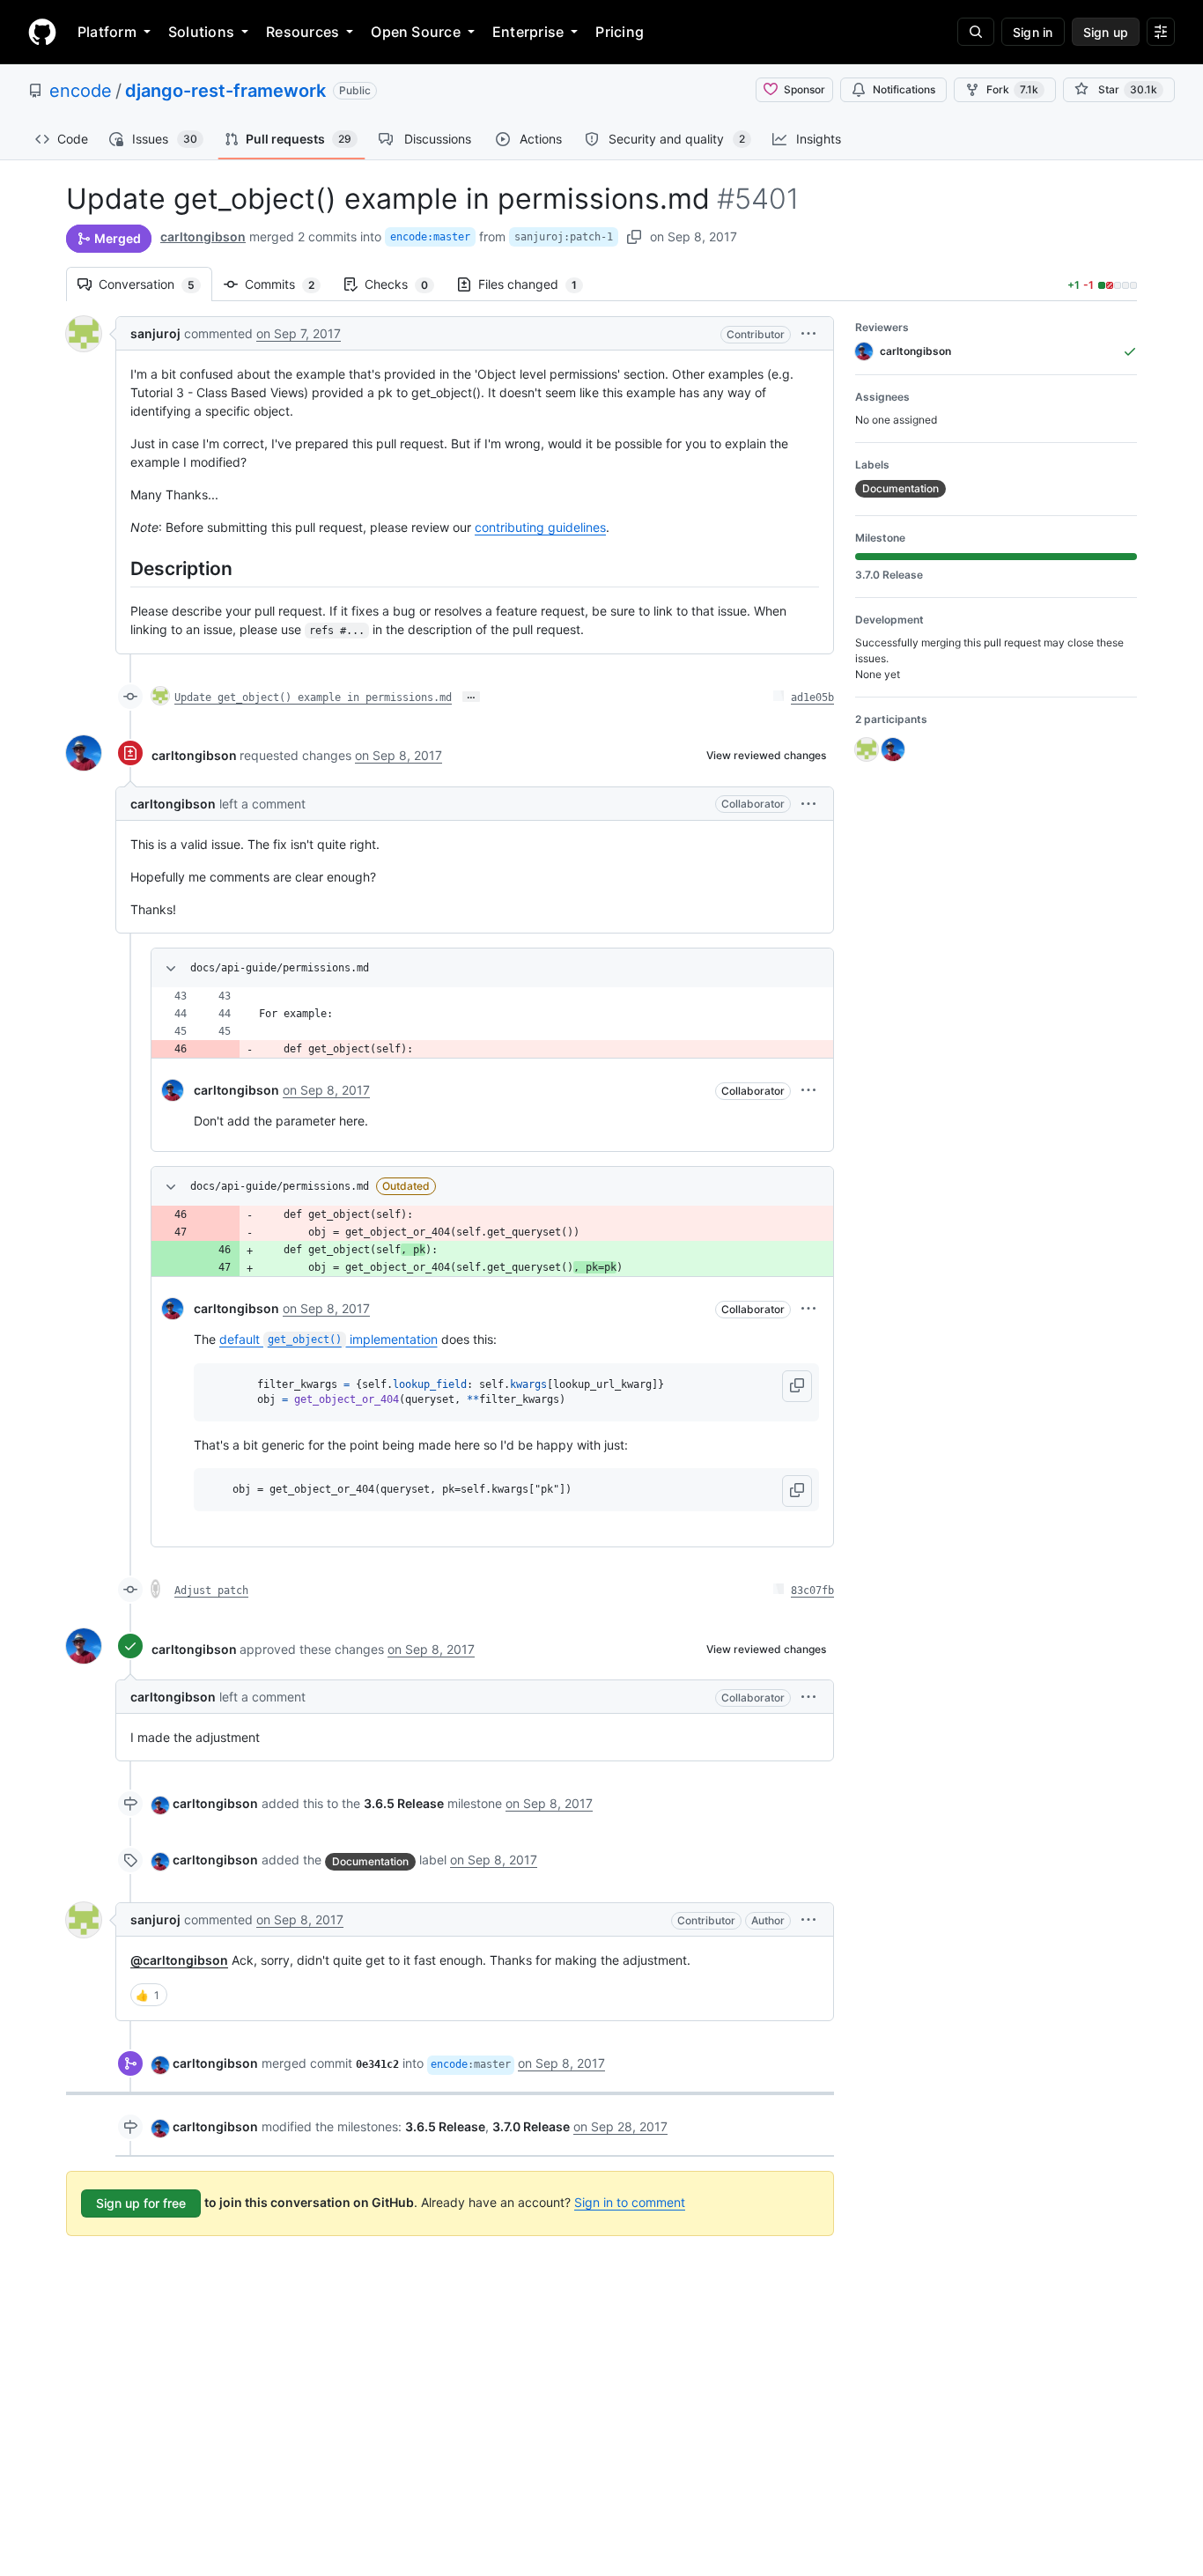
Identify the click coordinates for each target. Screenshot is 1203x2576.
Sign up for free (141, 2203)
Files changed (536, 284)
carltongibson (203, 236)
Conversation (155, 284)
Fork (1012, 89)
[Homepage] (42, 32)
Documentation (370, 1861)
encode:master (430, 237)
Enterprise (528, 32)
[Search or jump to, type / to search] (976, 32)
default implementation (328, 1339)
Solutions (201, 32)
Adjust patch (211, 1591)
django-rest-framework (225, 91)
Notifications (904, 89)
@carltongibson (179, 1960)
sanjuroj (155, 333)
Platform (107, 32)
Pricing (620, 32)
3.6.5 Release (404, 1803)
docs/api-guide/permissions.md (280, 968)
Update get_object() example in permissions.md (313, 698)
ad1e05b (812, 698)
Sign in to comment (630, 2202)
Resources (303, 32)
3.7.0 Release (531, 2126)
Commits (288, 284)
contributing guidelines (540, 527)
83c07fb (812, 1591)
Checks (405, 284)
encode (81, 91)
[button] (808, 333)
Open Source (416, 32)
